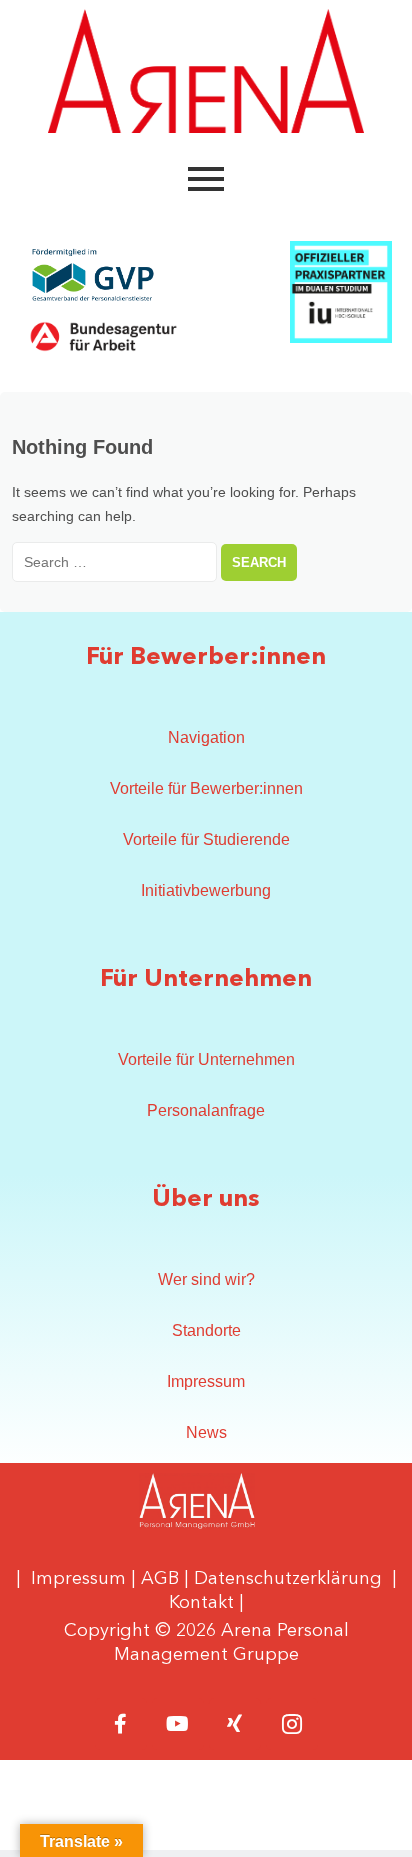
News (206, 1432)
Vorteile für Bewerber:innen (206, 788)
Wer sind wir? (206, 1279)
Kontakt (201, 1603)
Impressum (206, 1381)
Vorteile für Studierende (206, 839)
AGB (160, 1579)
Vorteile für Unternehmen (206, 1059)
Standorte (206, 1330)
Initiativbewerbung (206, 890)
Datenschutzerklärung (288, 1579)
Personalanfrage (206, 1110)
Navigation (206, 737)
